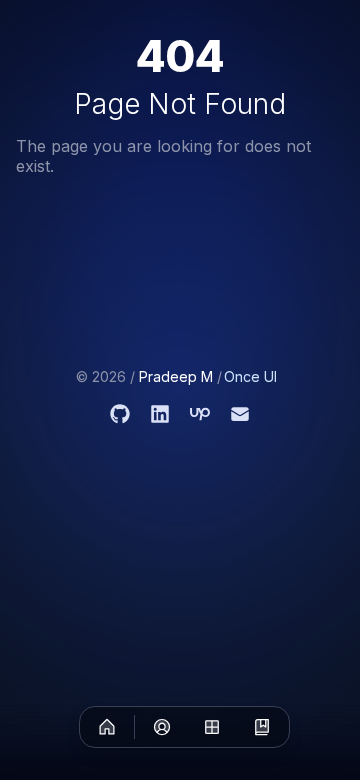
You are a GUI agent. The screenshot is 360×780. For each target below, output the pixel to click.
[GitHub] (120, 414)
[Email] (240, 414)
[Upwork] (200, 414)
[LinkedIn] (160, 414)
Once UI (250, 376)
